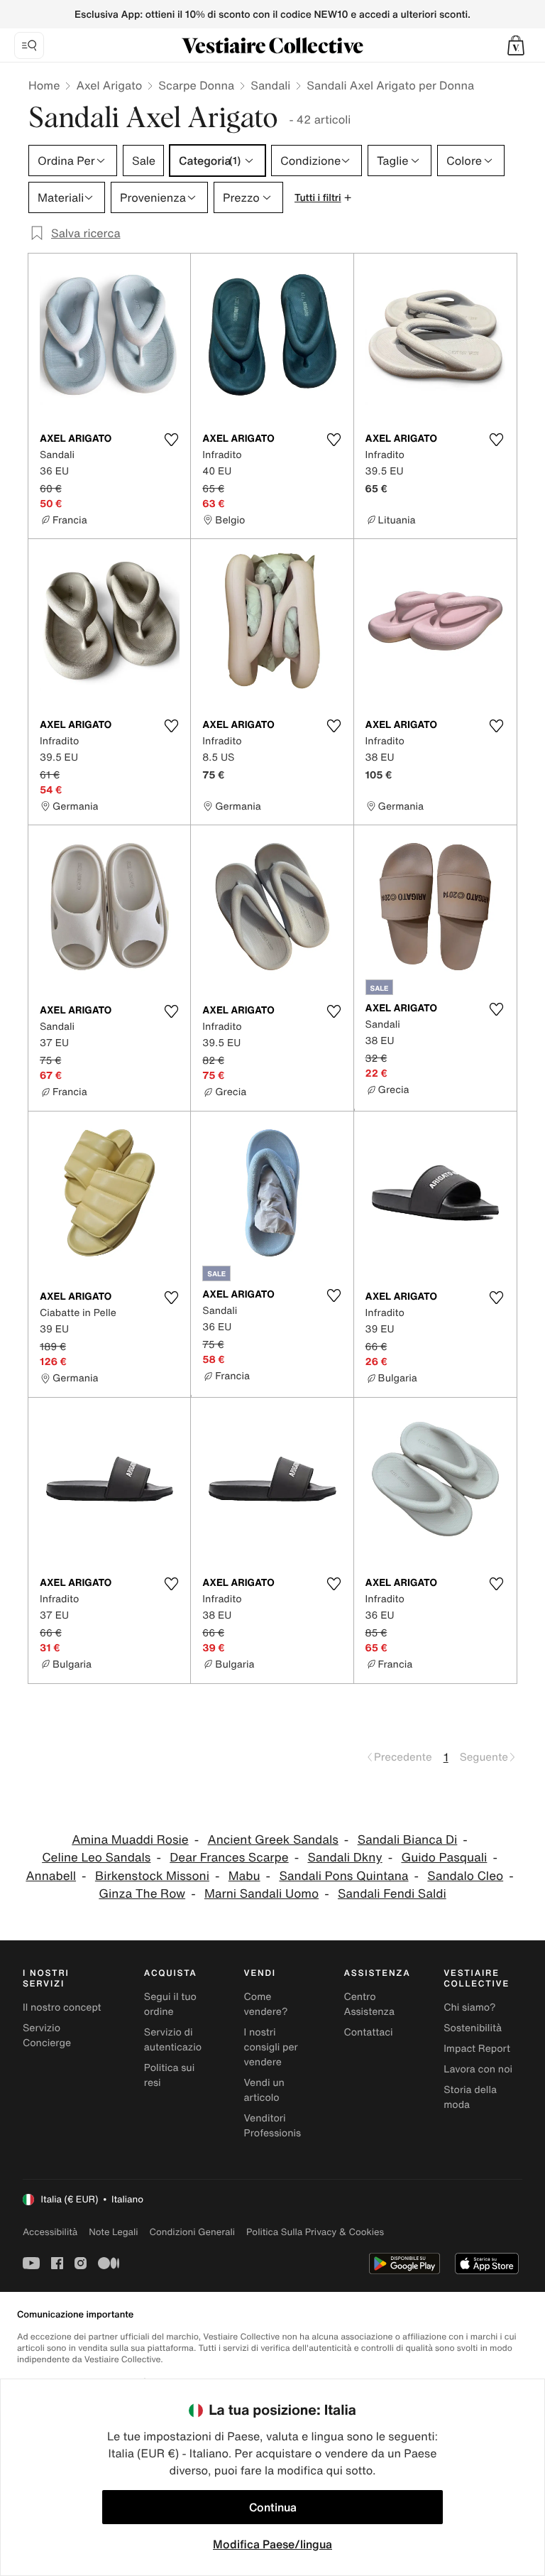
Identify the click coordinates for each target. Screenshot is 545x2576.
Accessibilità (50, 2232)
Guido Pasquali (444, 1858)
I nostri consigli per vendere (271, 2047)
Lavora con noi (478, 2069)
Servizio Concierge (47, 2036)
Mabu (244, 1876)
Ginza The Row (142, 1894)
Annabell (51, 1876)
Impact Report (477, 2049)
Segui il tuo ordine (170, 2004)
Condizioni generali (192, 2232)
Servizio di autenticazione (179, 2040)
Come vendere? (266, 2004)
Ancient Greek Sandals (272, 1840)
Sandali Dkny (345, 1858)
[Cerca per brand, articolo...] (29, 45)
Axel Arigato (109, 85)
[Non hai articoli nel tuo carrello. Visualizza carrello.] (516, 45)
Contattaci (368, 2032)
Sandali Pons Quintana (343, 1876)
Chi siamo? (469, 2007)
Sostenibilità (473, 2028)
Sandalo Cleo (465, 1876)
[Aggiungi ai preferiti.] (171, 440)
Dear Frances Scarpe (229, 1858)
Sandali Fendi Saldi (392, 1894)
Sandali (270, 85)
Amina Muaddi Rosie (130, 1840)
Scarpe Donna (196, 85)
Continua (273, 2507)
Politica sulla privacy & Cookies (315, 2232)
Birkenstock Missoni (152, 1876)
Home (44, 85)
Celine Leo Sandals (96, 1858)
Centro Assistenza (369, 2004)
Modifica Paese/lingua (272, 2544)
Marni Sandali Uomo (262, 1894)
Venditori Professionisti (276, 2126)
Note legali (113, 2232)
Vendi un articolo (264, 2090)
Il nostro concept (62, 2007)
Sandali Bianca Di (408, 1840)
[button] (516, 45)
